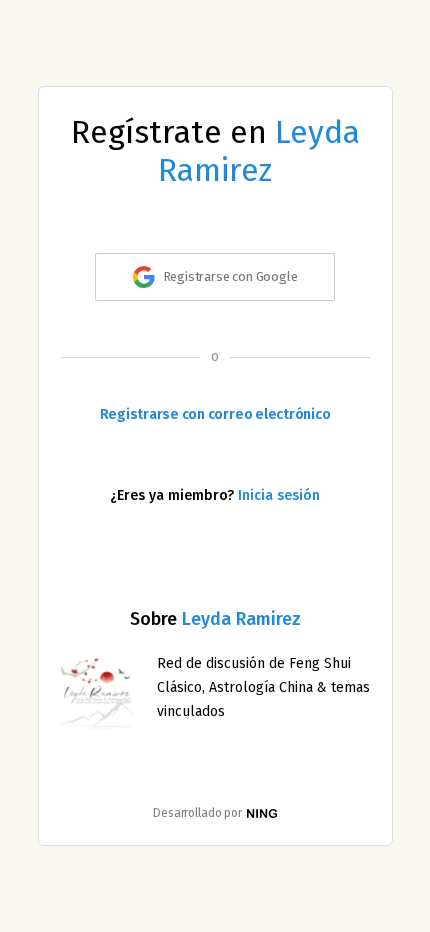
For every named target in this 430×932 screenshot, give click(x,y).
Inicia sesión (279, 495)
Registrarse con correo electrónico (215, 415)
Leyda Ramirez (259, 151)
